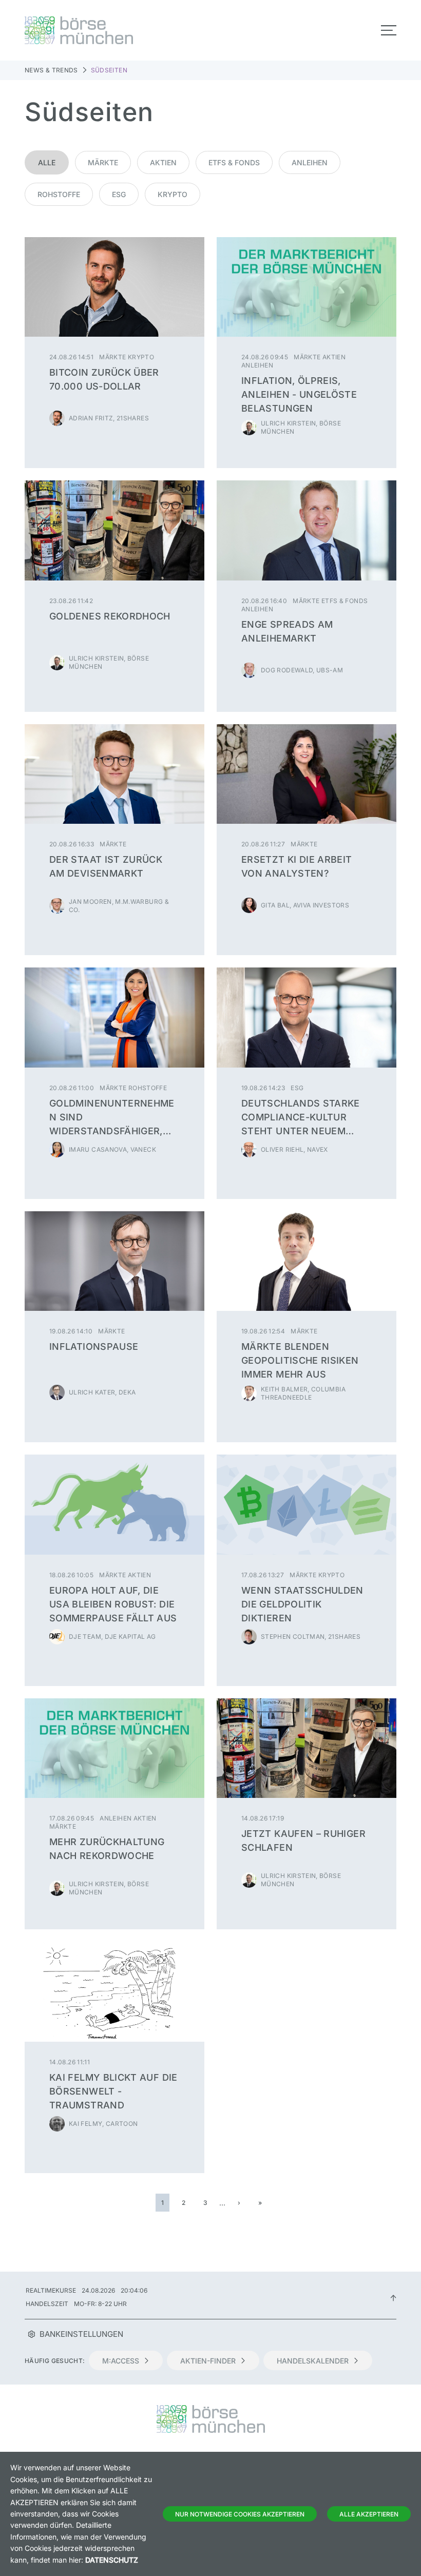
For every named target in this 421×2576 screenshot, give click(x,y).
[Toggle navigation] (389, 30)
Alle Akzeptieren (369, 2514)
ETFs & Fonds (234, 162)
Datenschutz (112, 2560)
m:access (121, 2361)
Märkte (103, 162)
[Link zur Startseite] (114, 30)
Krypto (173, 194)
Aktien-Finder (208, 2361)
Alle (47, 162)
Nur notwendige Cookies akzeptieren (240, 2514)
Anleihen (310, 162)
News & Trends (51, 70)
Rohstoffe (59, 194)
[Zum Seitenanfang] (393, 2297)
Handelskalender (313, 2361)
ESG (119, 194)
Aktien (163, 162)
